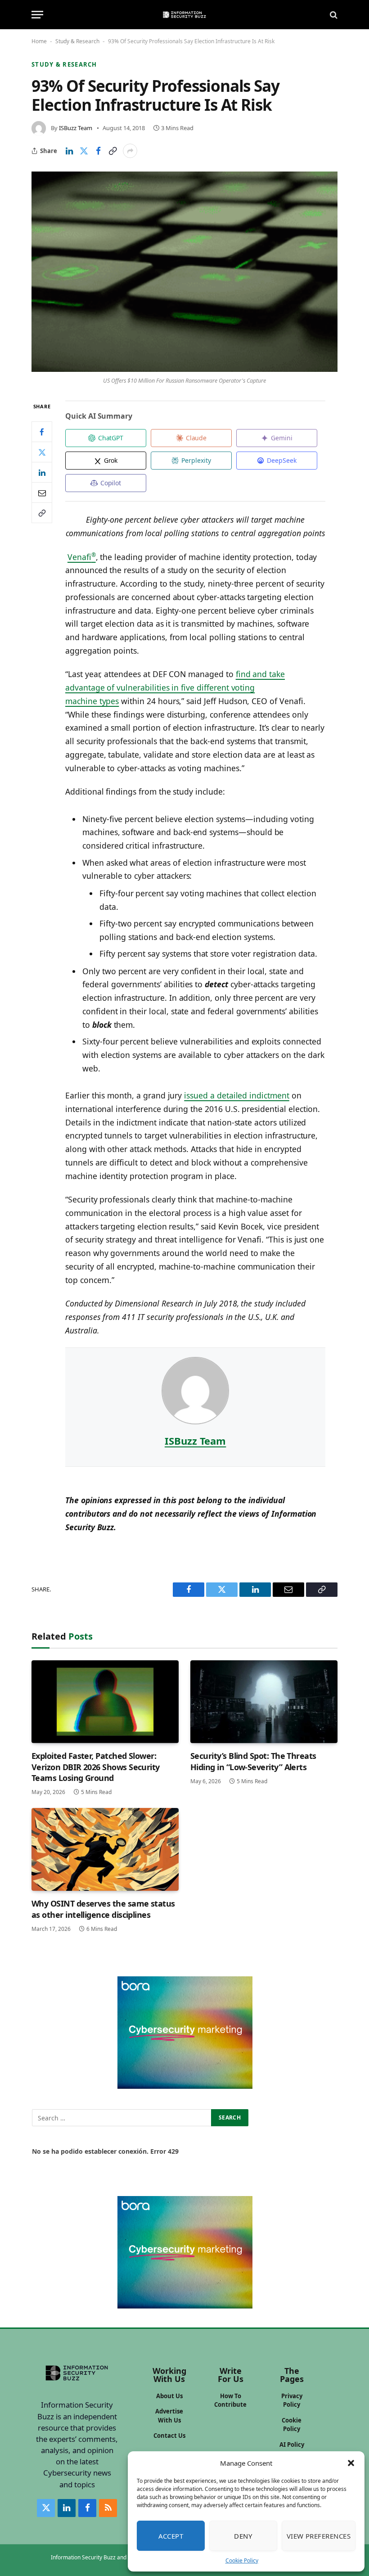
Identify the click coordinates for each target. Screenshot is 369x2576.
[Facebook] (42, 432)
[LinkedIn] (42, 472)
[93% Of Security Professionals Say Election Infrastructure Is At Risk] (184, 271)
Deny (243, 2536)
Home (39, 41)
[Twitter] (42, 452)
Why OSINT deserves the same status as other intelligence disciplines (103, 1909)
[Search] (333, 15)
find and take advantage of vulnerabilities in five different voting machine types (175, 687)
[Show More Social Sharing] (130, 151)
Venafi (82, 557)
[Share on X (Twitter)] (84, 151)
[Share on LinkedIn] (69, 151)
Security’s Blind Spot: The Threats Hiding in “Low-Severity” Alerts (253, 1761)
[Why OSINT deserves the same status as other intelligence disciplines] (105, 1849)
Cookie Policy (242, 2560)
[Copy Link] (112, 151)
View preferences (319, 2536)
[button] (351, 2463)
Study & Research (77, 41)
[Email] (42, 493)
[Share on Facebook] (98, 151)
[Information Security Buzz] (184, 15)
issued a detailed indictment (237, 1095)
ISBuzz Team (76, 128)
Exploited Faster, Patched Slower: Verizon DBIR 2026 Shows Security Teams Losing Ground (96, 1767)
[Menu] (37, 15)
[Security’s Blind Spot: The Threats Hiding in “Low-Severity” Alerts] (264, 1702)
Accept (171, 2536)
